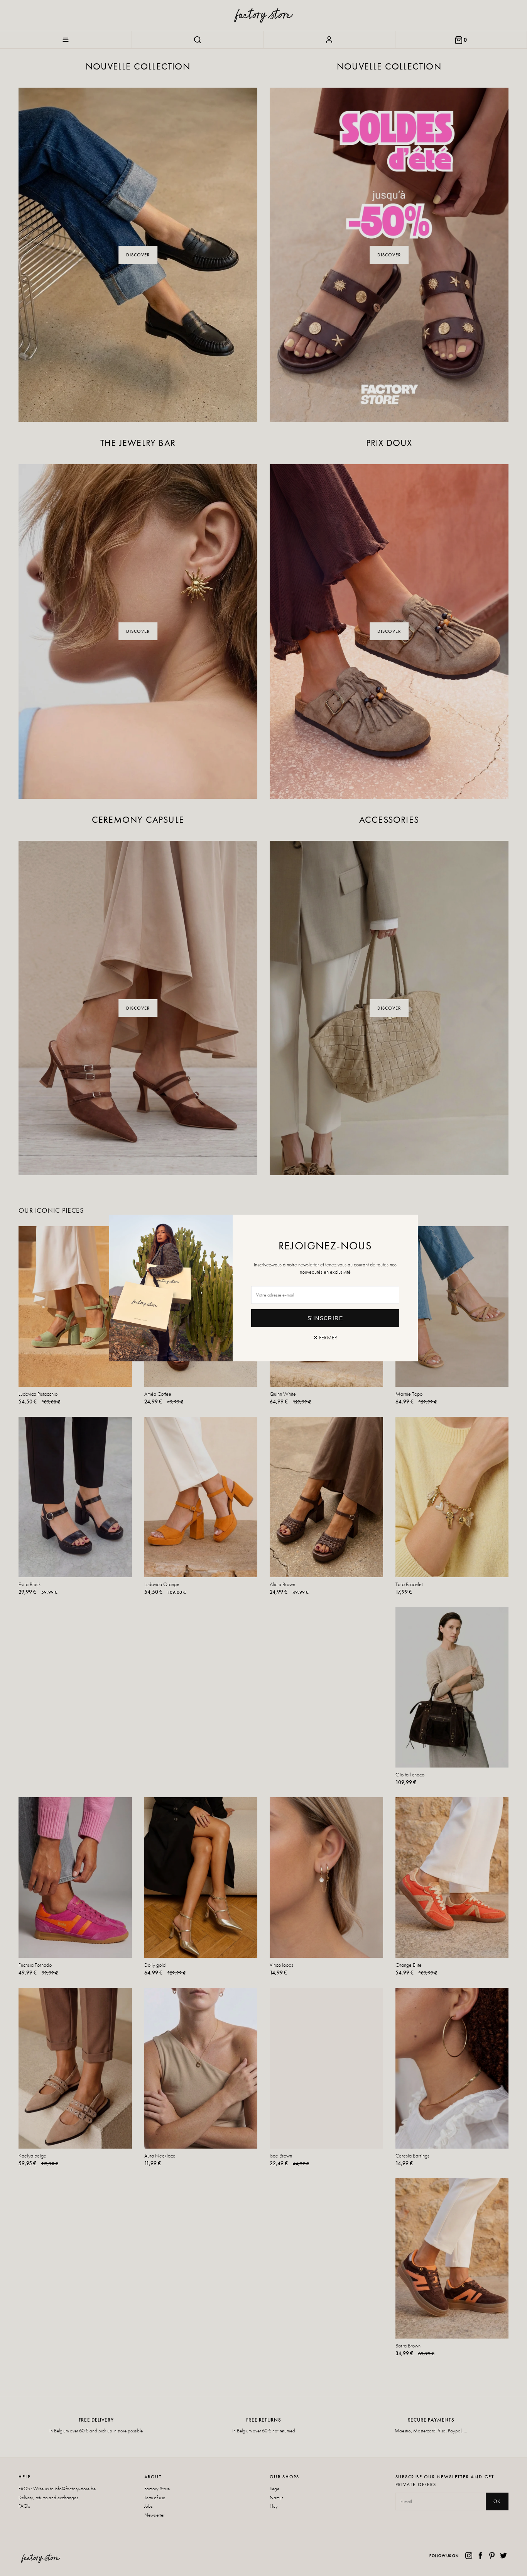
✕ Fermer (325, 1337)
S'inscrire (325, 1318)
